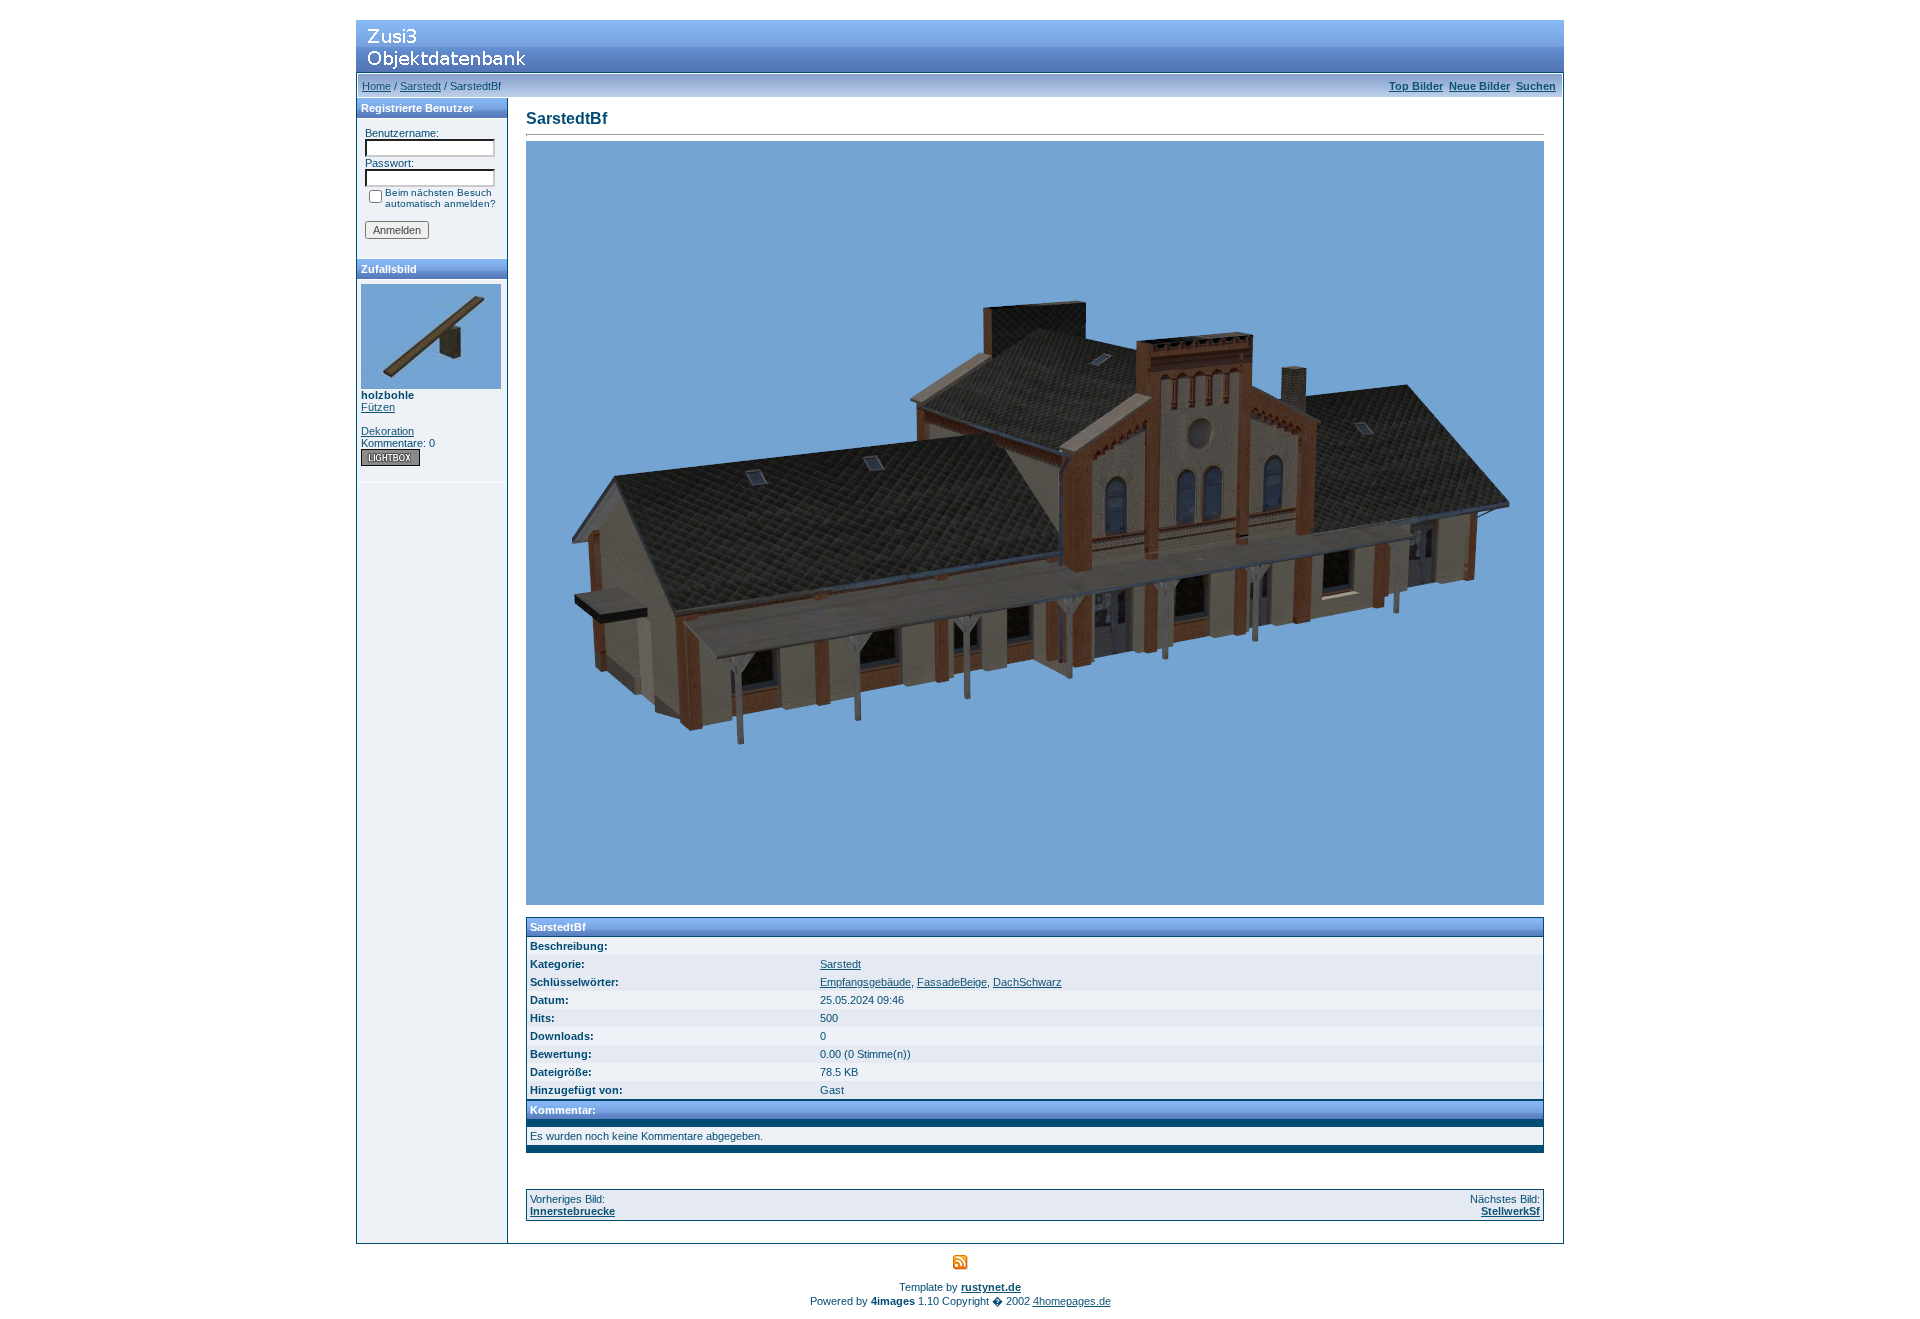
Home (376, 86)
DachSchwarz (1027, 982)
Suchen (1536, 86)
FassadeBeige (952, 982)
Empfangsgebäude (865, 982)
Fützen (378, 407)
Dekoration (387, 431)
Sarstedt (420, 86)
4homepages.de (1072, 1301)
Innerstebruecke (572, 1211)
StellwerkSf (1510, 1211)
